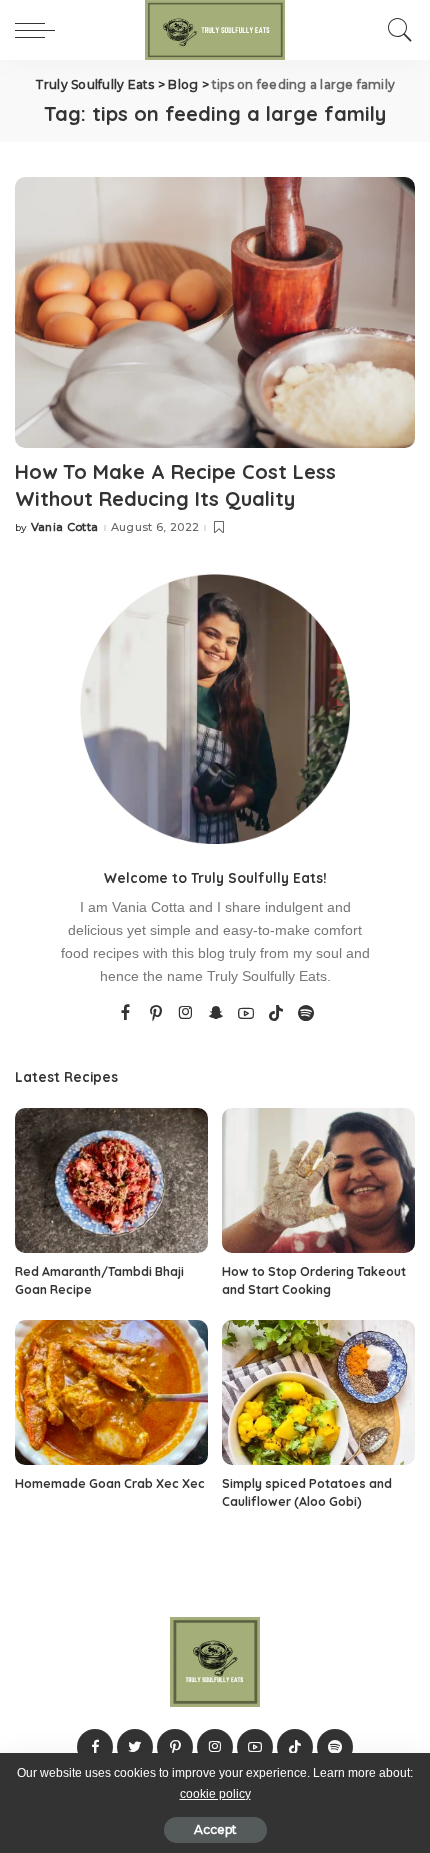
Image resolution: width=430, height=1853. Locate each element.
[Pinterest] (156, 1014)
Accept (215, 1829)
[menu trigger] (40, 30)
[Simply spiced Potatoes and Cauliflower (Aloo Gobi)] (318, 1392)
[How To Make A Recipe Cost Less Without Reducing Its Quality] (215, 312)
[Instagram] (186, 1014)
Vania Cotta (65, 527)
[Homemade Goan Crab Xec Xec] (111, 1392)
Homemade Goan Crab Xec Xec (110, 1483)
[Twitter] (135, 1747)
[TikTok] (276, 1014)
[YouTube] (246, 1014)
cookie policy (215, 1794)
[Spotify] (306, 1014)
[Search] (395, 30)
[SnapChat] (216, 1014)
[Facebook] (125, 1014)
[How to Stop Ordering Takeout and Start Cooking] (318, 1180)
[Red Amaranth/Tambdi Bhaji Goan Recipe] (111, 1180)
